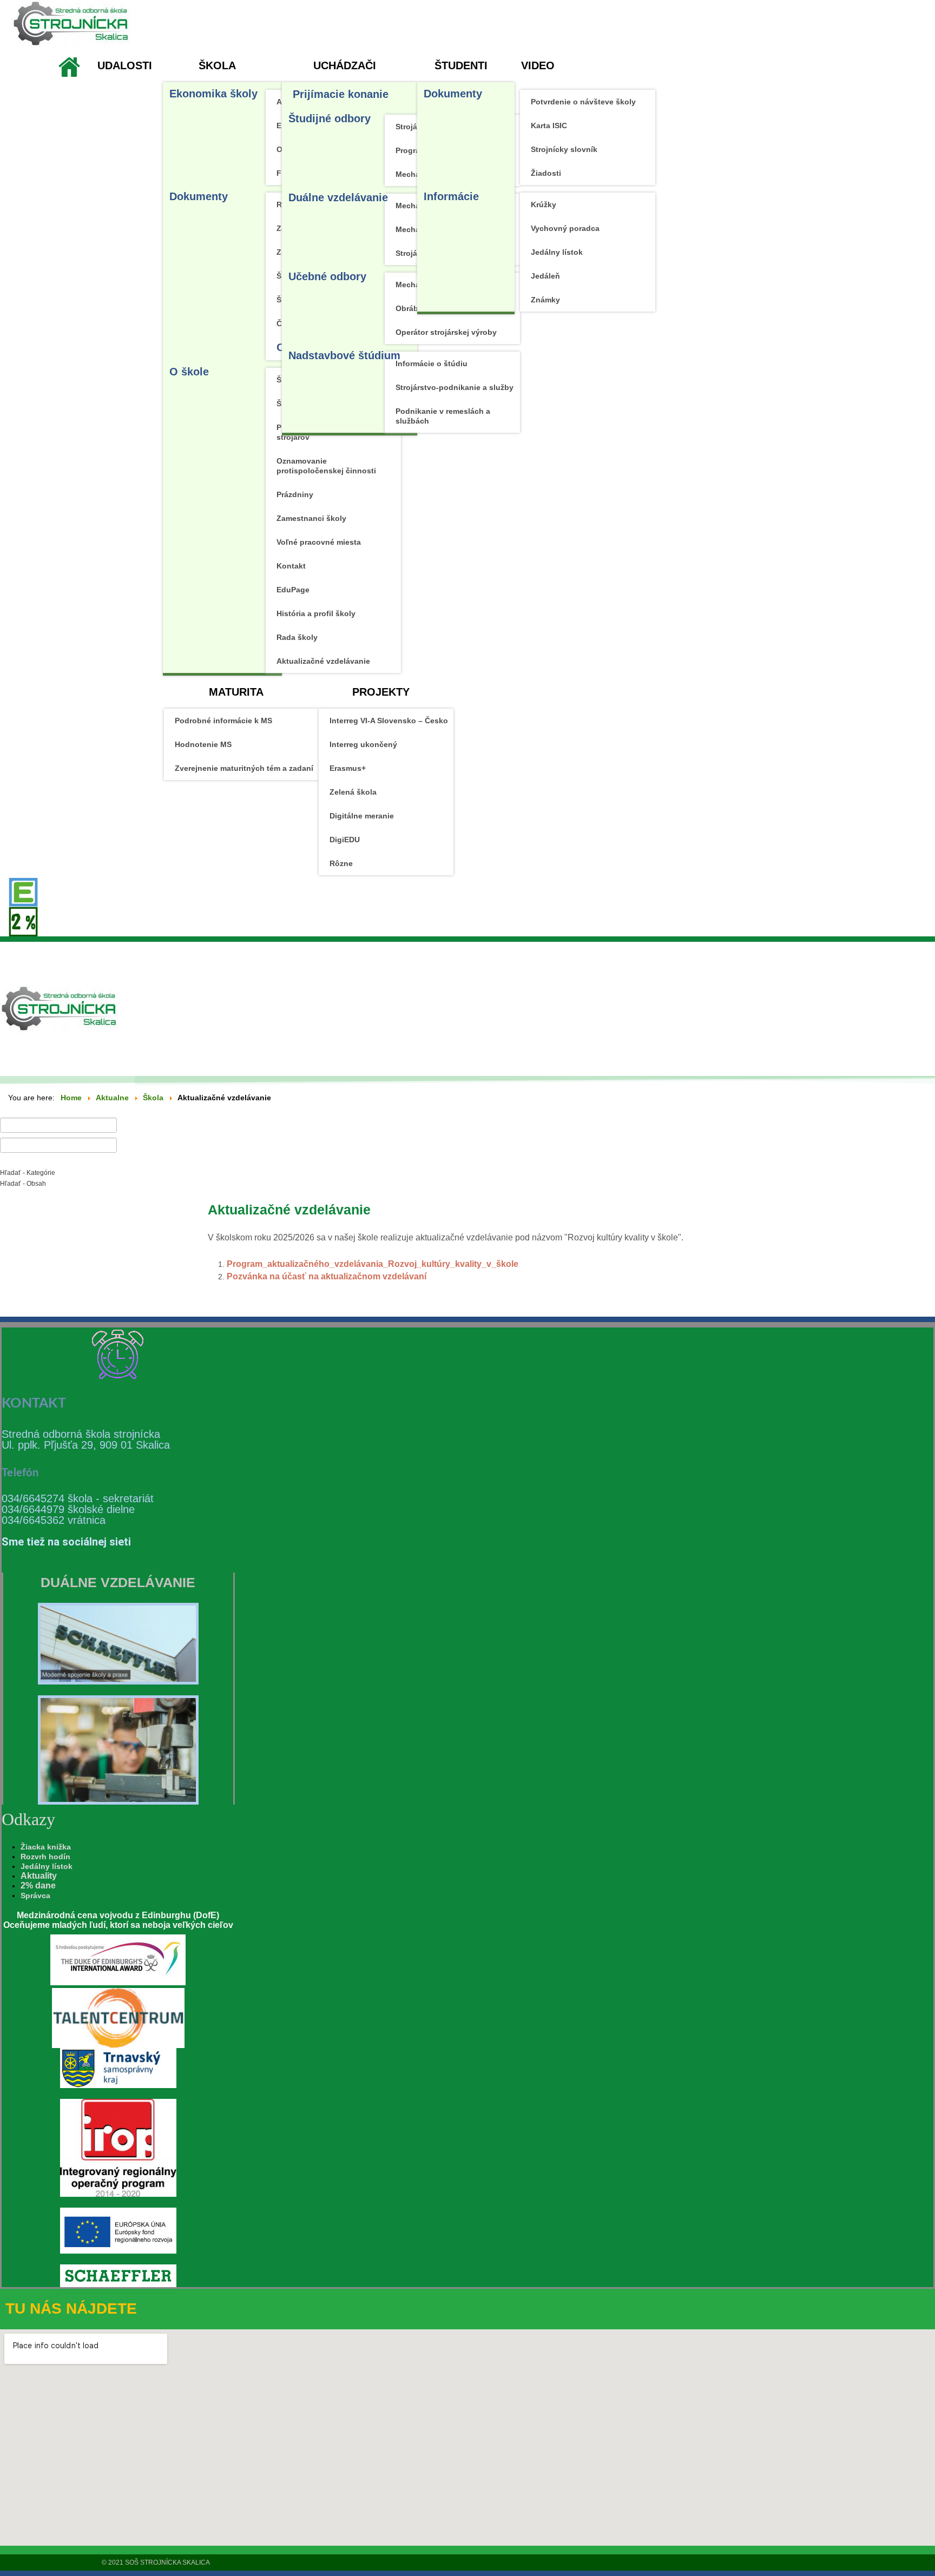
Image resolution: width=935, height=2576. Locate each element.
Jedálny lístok (47, 1866)
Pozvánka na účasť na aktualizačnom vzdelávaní (327, 1276)
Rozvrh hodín (45, 1857)
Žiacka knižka (46, 1847)
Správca (35, 1895)
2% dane (38, 1885)
